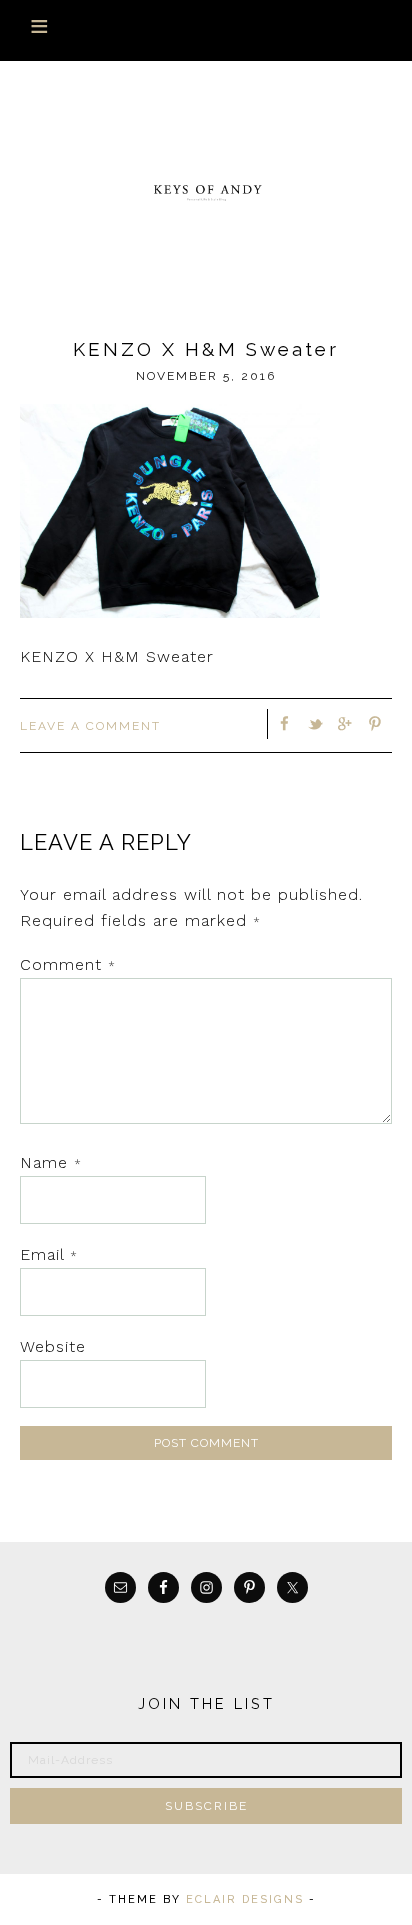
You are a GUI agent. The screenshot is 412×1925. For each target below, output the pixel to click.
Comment (68, 964)
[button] (206, 30)
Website (53, 1346)
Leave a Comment (90, 726)
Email (49, 1254)
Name (51, 1162)
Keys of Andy (206, 191)
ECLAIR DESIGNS (245, 1899)
